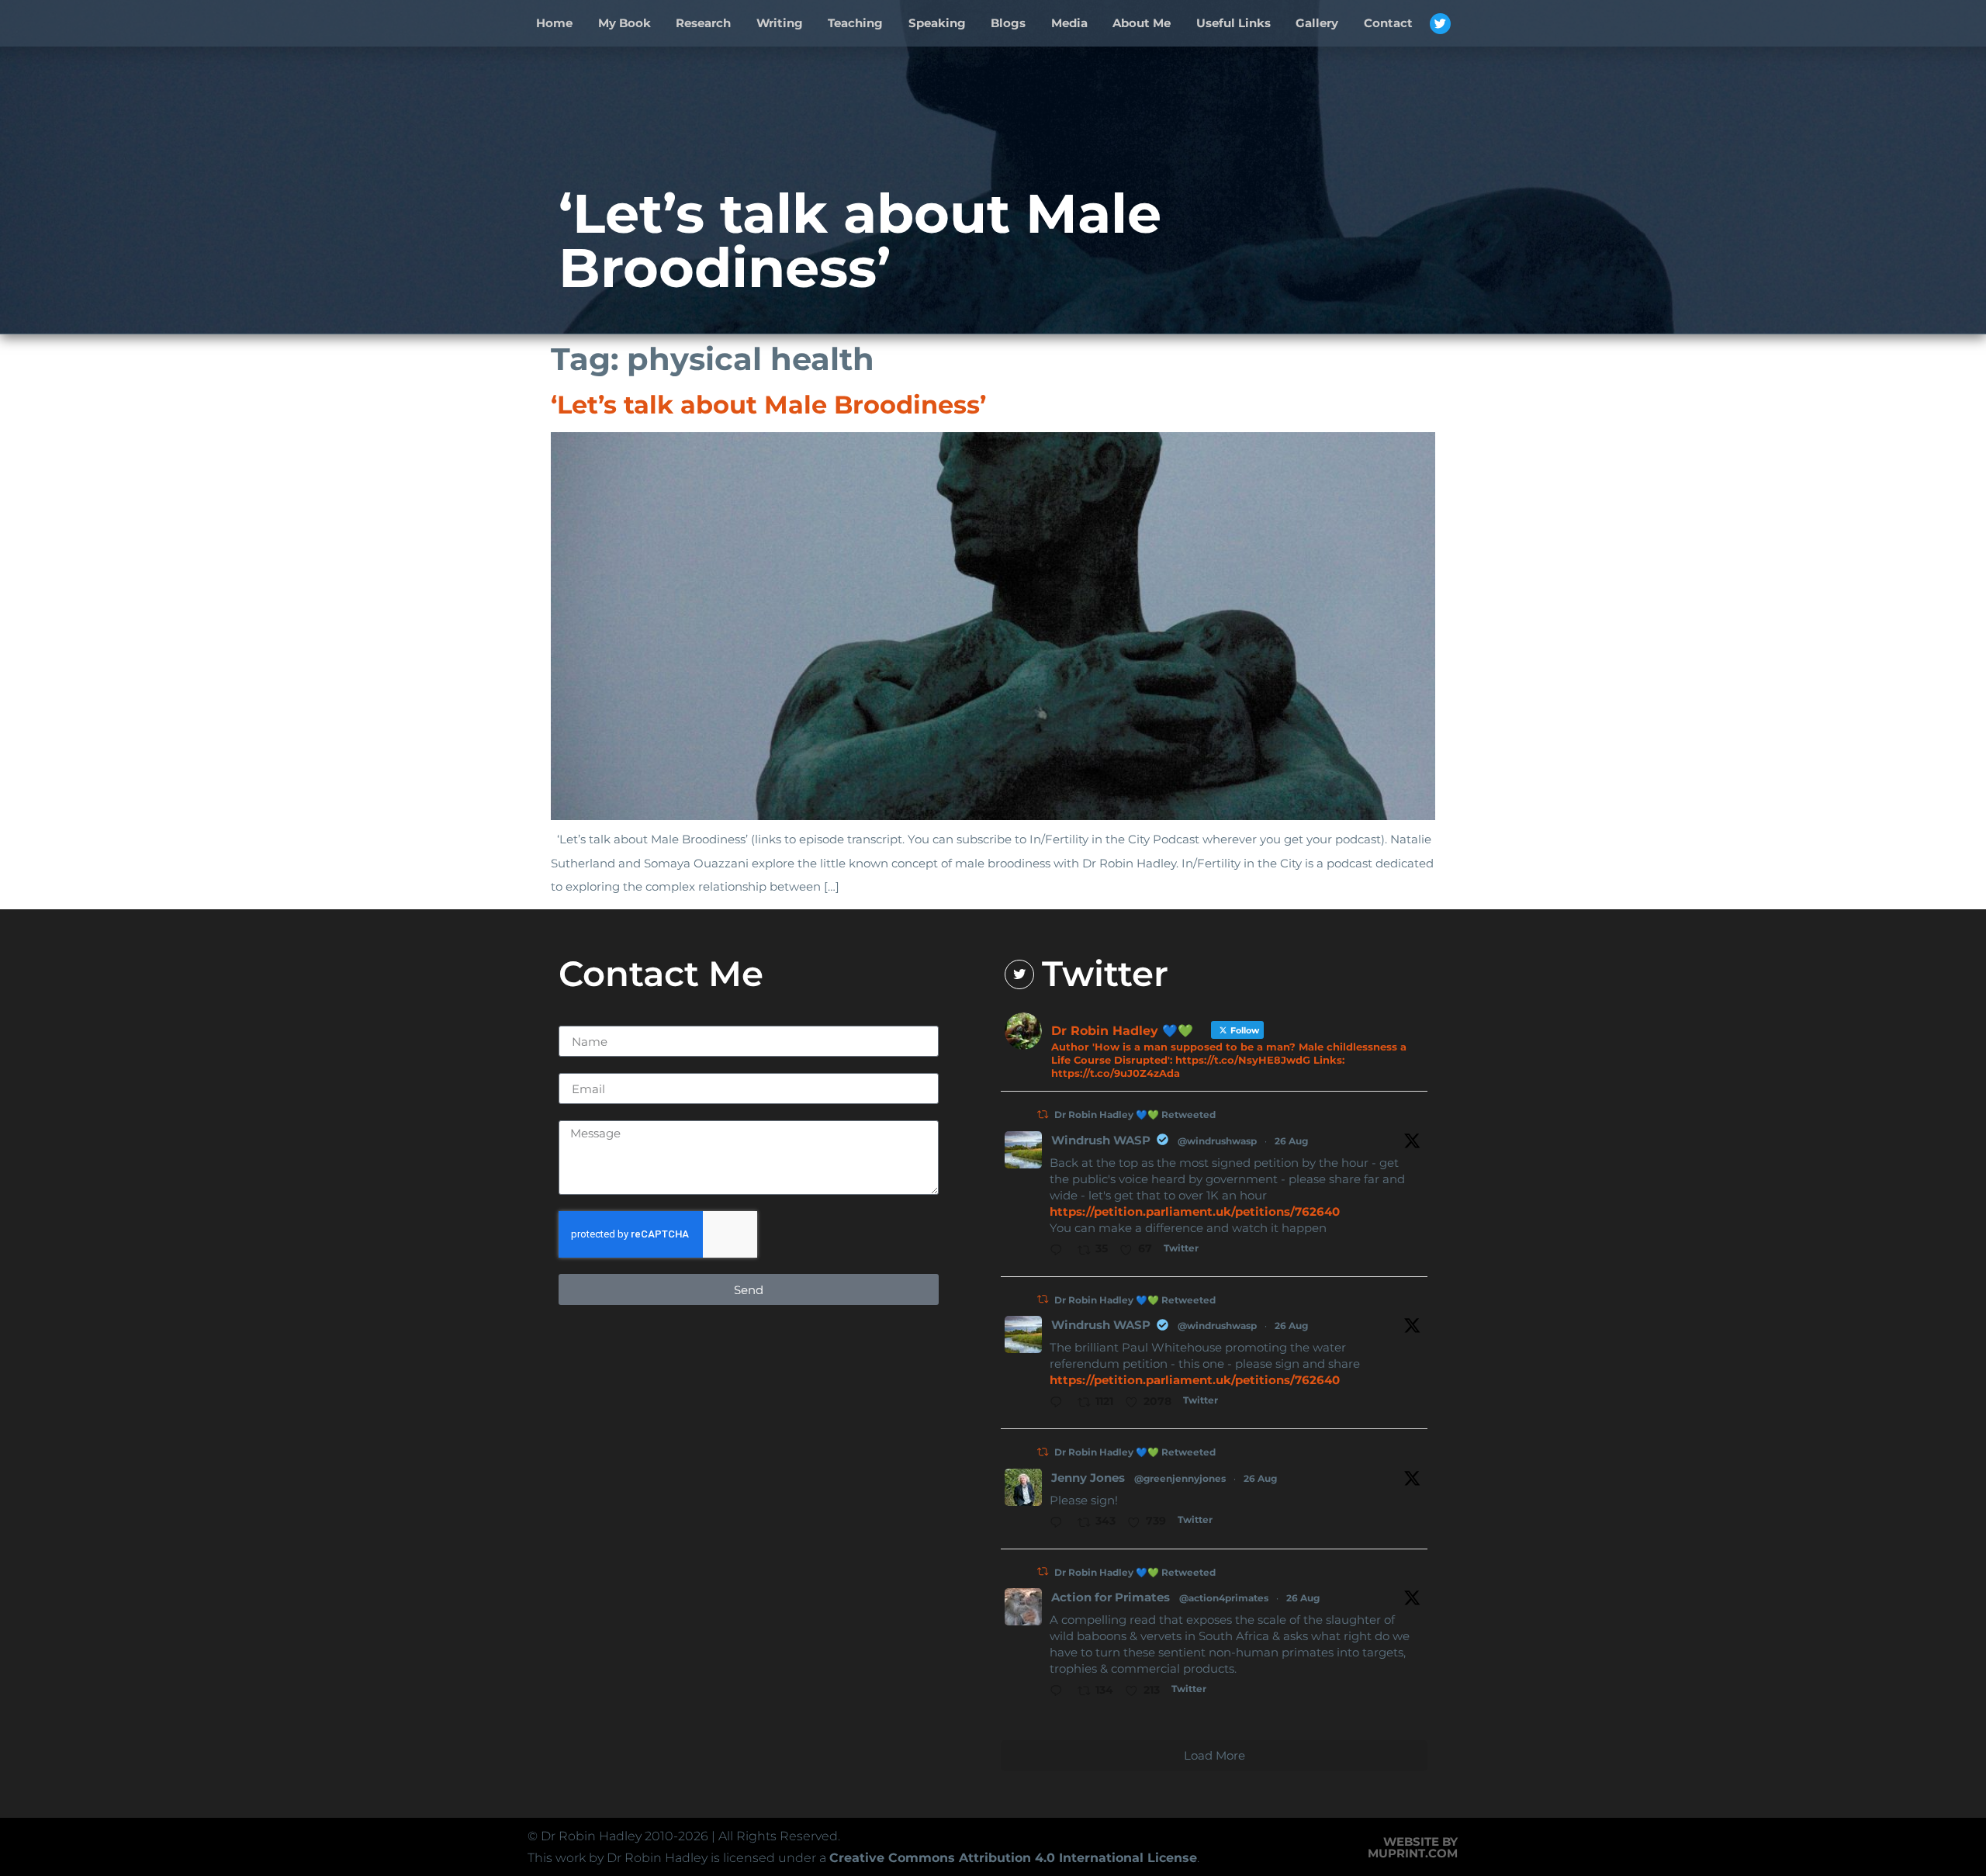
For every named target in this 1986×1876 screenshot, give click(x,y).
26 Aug (1291, 1141)
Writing (780, 23)
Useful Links (1233, 23)
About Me (1142, 23)
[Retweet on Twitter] (1043, 1115)
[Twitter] (1440, 24)
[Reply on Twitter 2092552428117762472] (1060, 1404)
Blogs (1008, 23)
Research (703, 23)
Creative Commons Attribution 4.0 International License (1013, 1858)
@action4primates (1224, 1598)
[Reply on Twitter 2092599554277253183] (1060, 1251)
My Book (625, 23)
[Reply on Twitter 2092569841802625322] (1060, 1524)
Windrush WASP (1101, 1140)
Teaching (855, 23)
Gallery (1317, 23)
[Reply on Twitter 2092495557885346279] (1060, 1692)
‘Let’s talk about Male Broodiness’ (768, 405)
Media (1069, 23)
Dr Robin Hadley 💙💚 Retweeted (1135, 1115)
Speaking (937, 23)
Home (554, 23)
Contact (1388, 23)
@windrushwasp (1217, 1141)
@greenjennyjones (1180, 1478)
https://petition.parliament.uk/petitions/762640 (1195, 1211)
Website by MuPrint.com (1413, 1847)
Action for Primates (1111, 1597)
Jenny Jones (1088, 1478)
